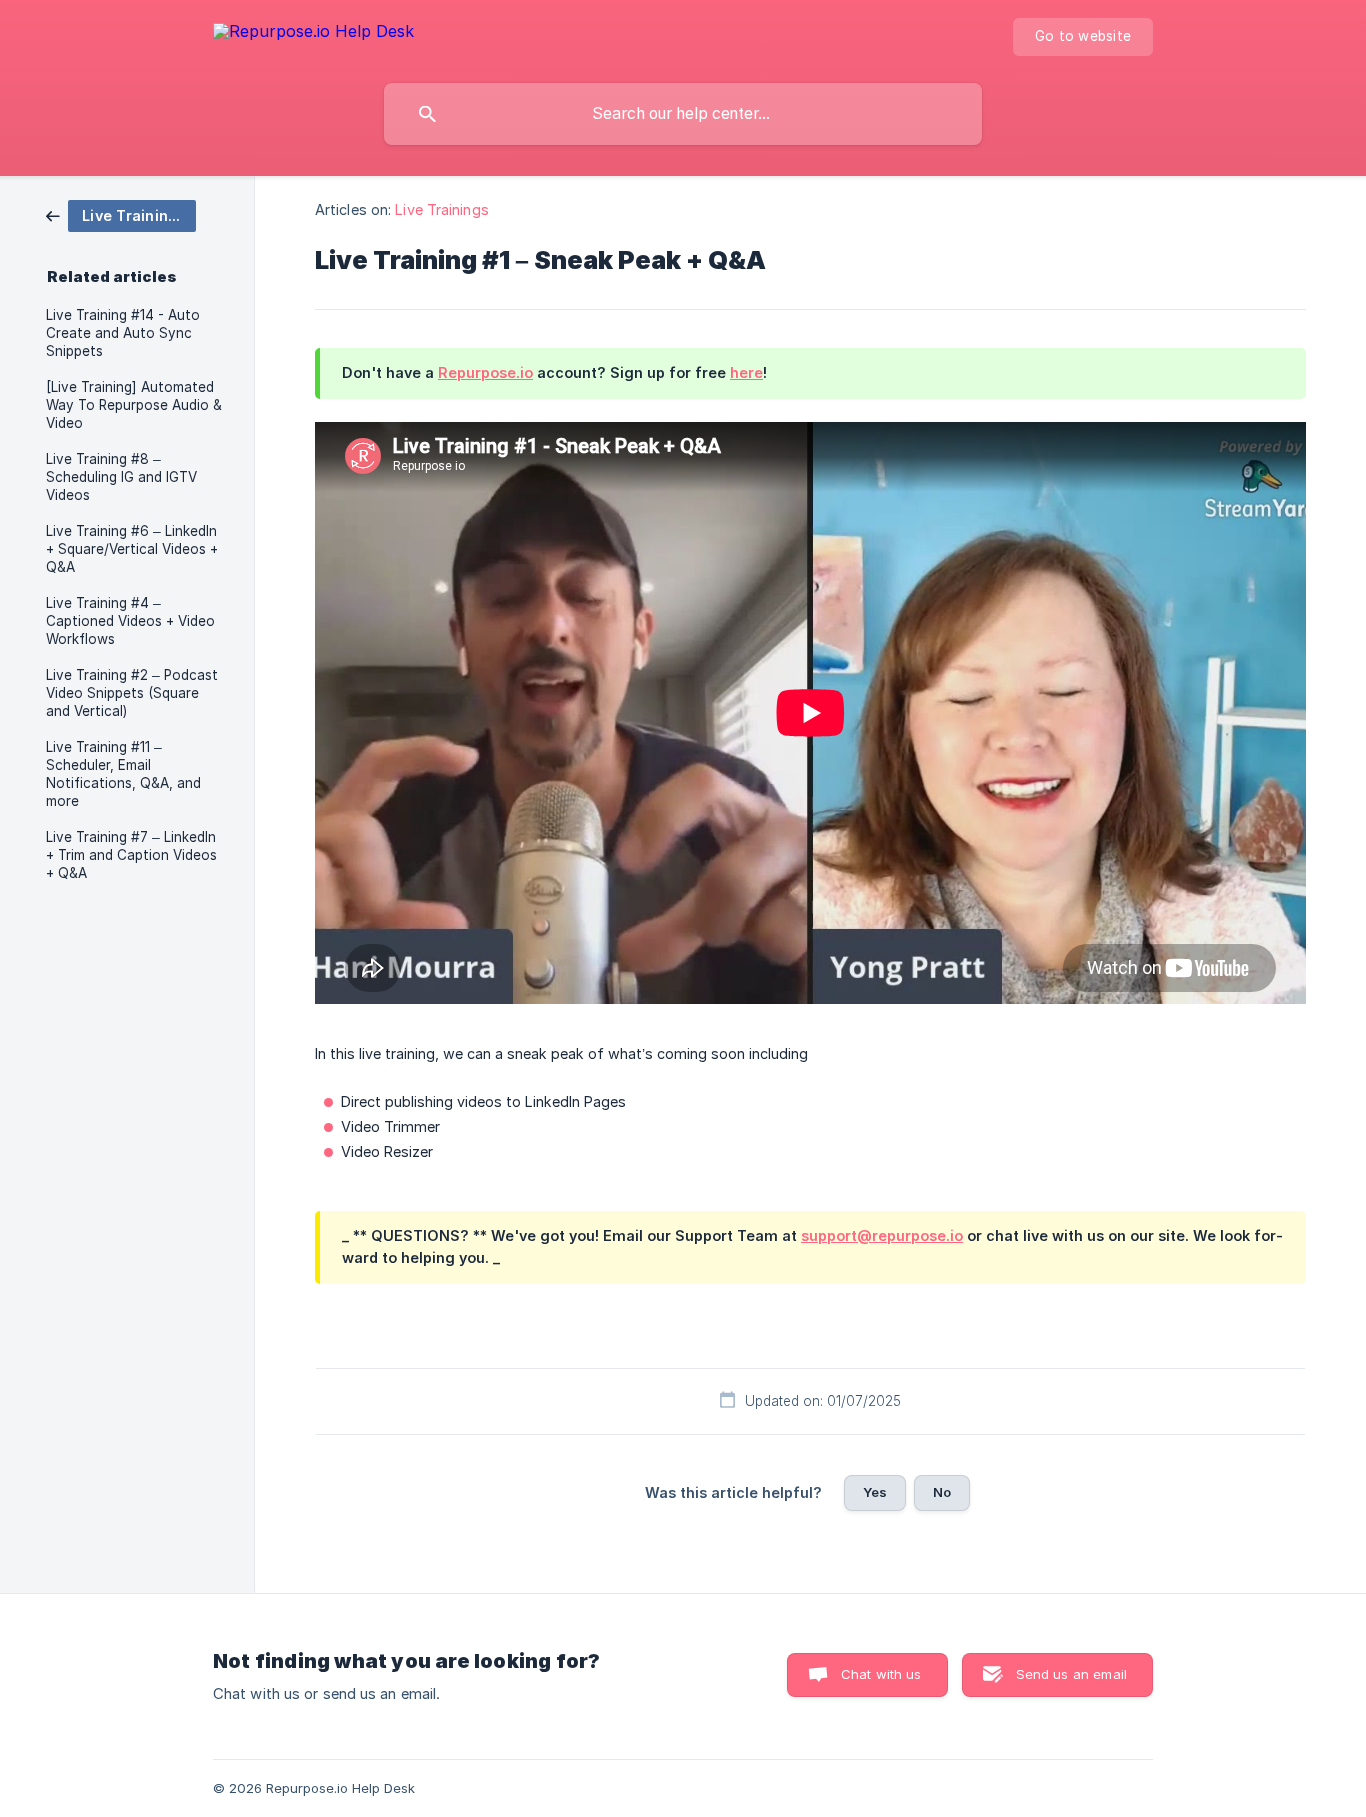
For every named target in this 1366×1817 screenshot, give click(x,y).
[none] (313, 34)
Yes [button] (875, 1492)
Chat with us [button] (881, 1674)
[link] (121, 214)
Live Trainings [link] (441, 209)
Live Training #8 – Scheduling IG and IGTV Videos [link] (121, 477)
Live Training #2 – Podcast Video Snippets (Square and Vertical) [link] (132, 693)
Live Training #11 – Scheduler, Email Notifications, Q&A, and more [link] (123, 774)
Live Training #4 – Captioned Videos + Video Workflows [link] (130, 621)
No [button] (942, 1492)
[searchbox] (683, 114)
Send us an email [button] (1071, 1674)
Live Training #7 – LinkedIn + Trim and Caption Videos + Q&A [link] (131, 855)
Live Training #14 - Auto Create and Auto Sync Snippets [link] (123, 333)
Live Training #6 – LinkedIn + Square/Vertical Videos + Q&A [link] (132, 549)
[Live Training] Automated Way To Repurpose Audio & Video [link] (134, 405)
